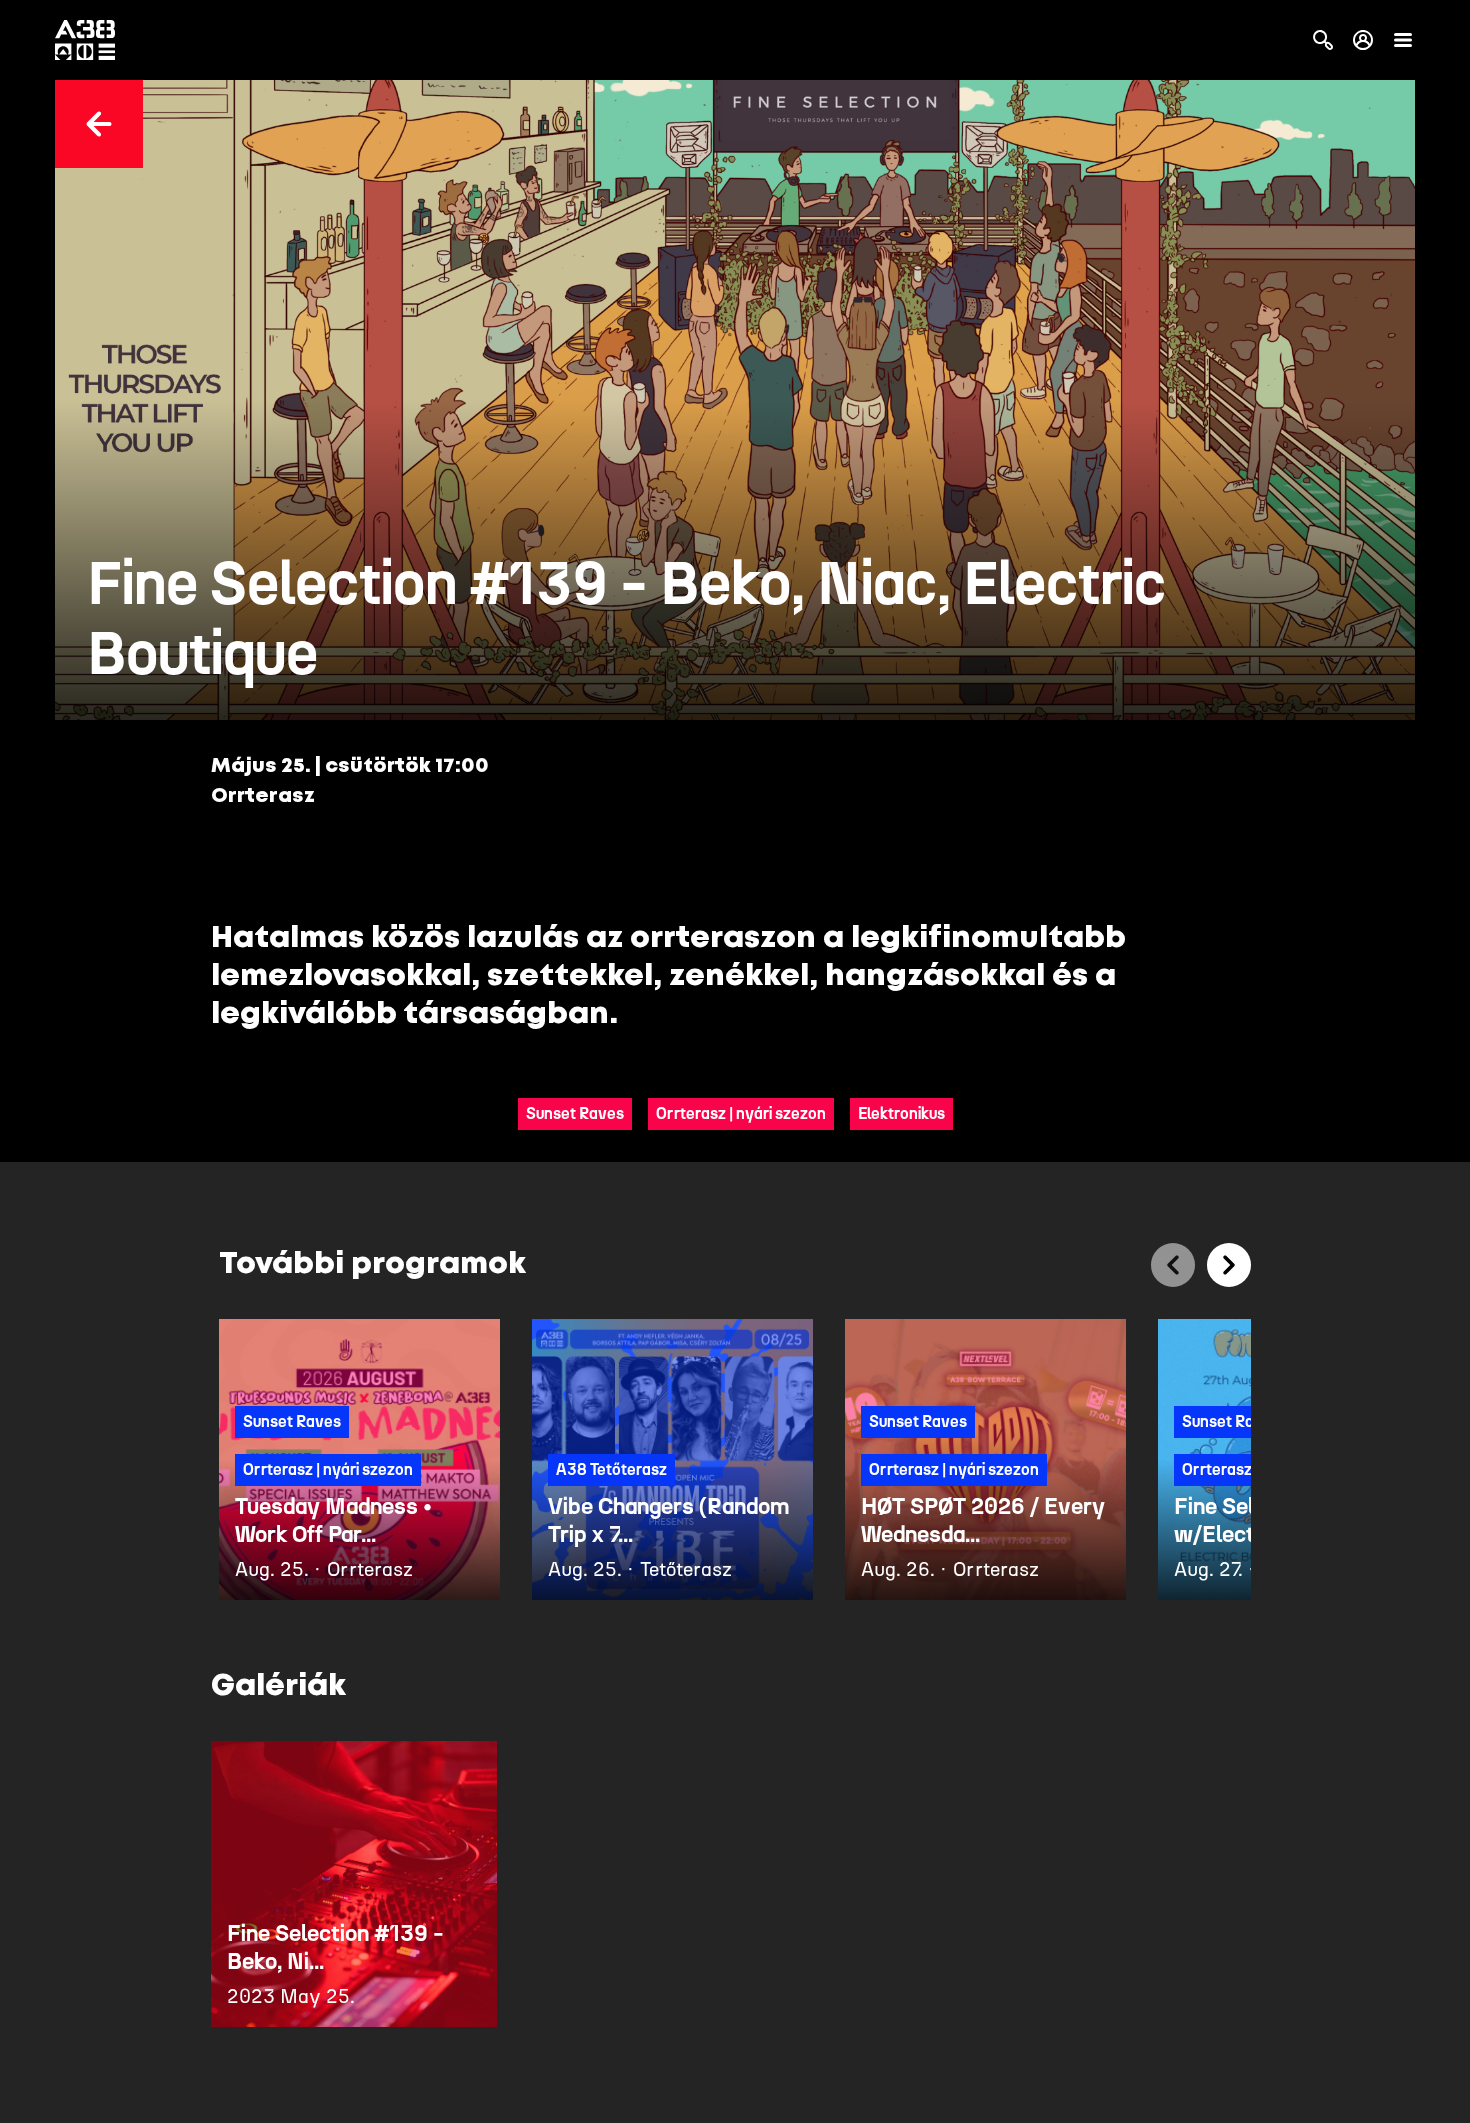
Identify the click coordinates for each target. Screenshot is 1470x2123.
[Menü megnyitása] (1403, 40)
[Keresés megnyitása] (1323, 40)
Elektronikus (901, 1113)
